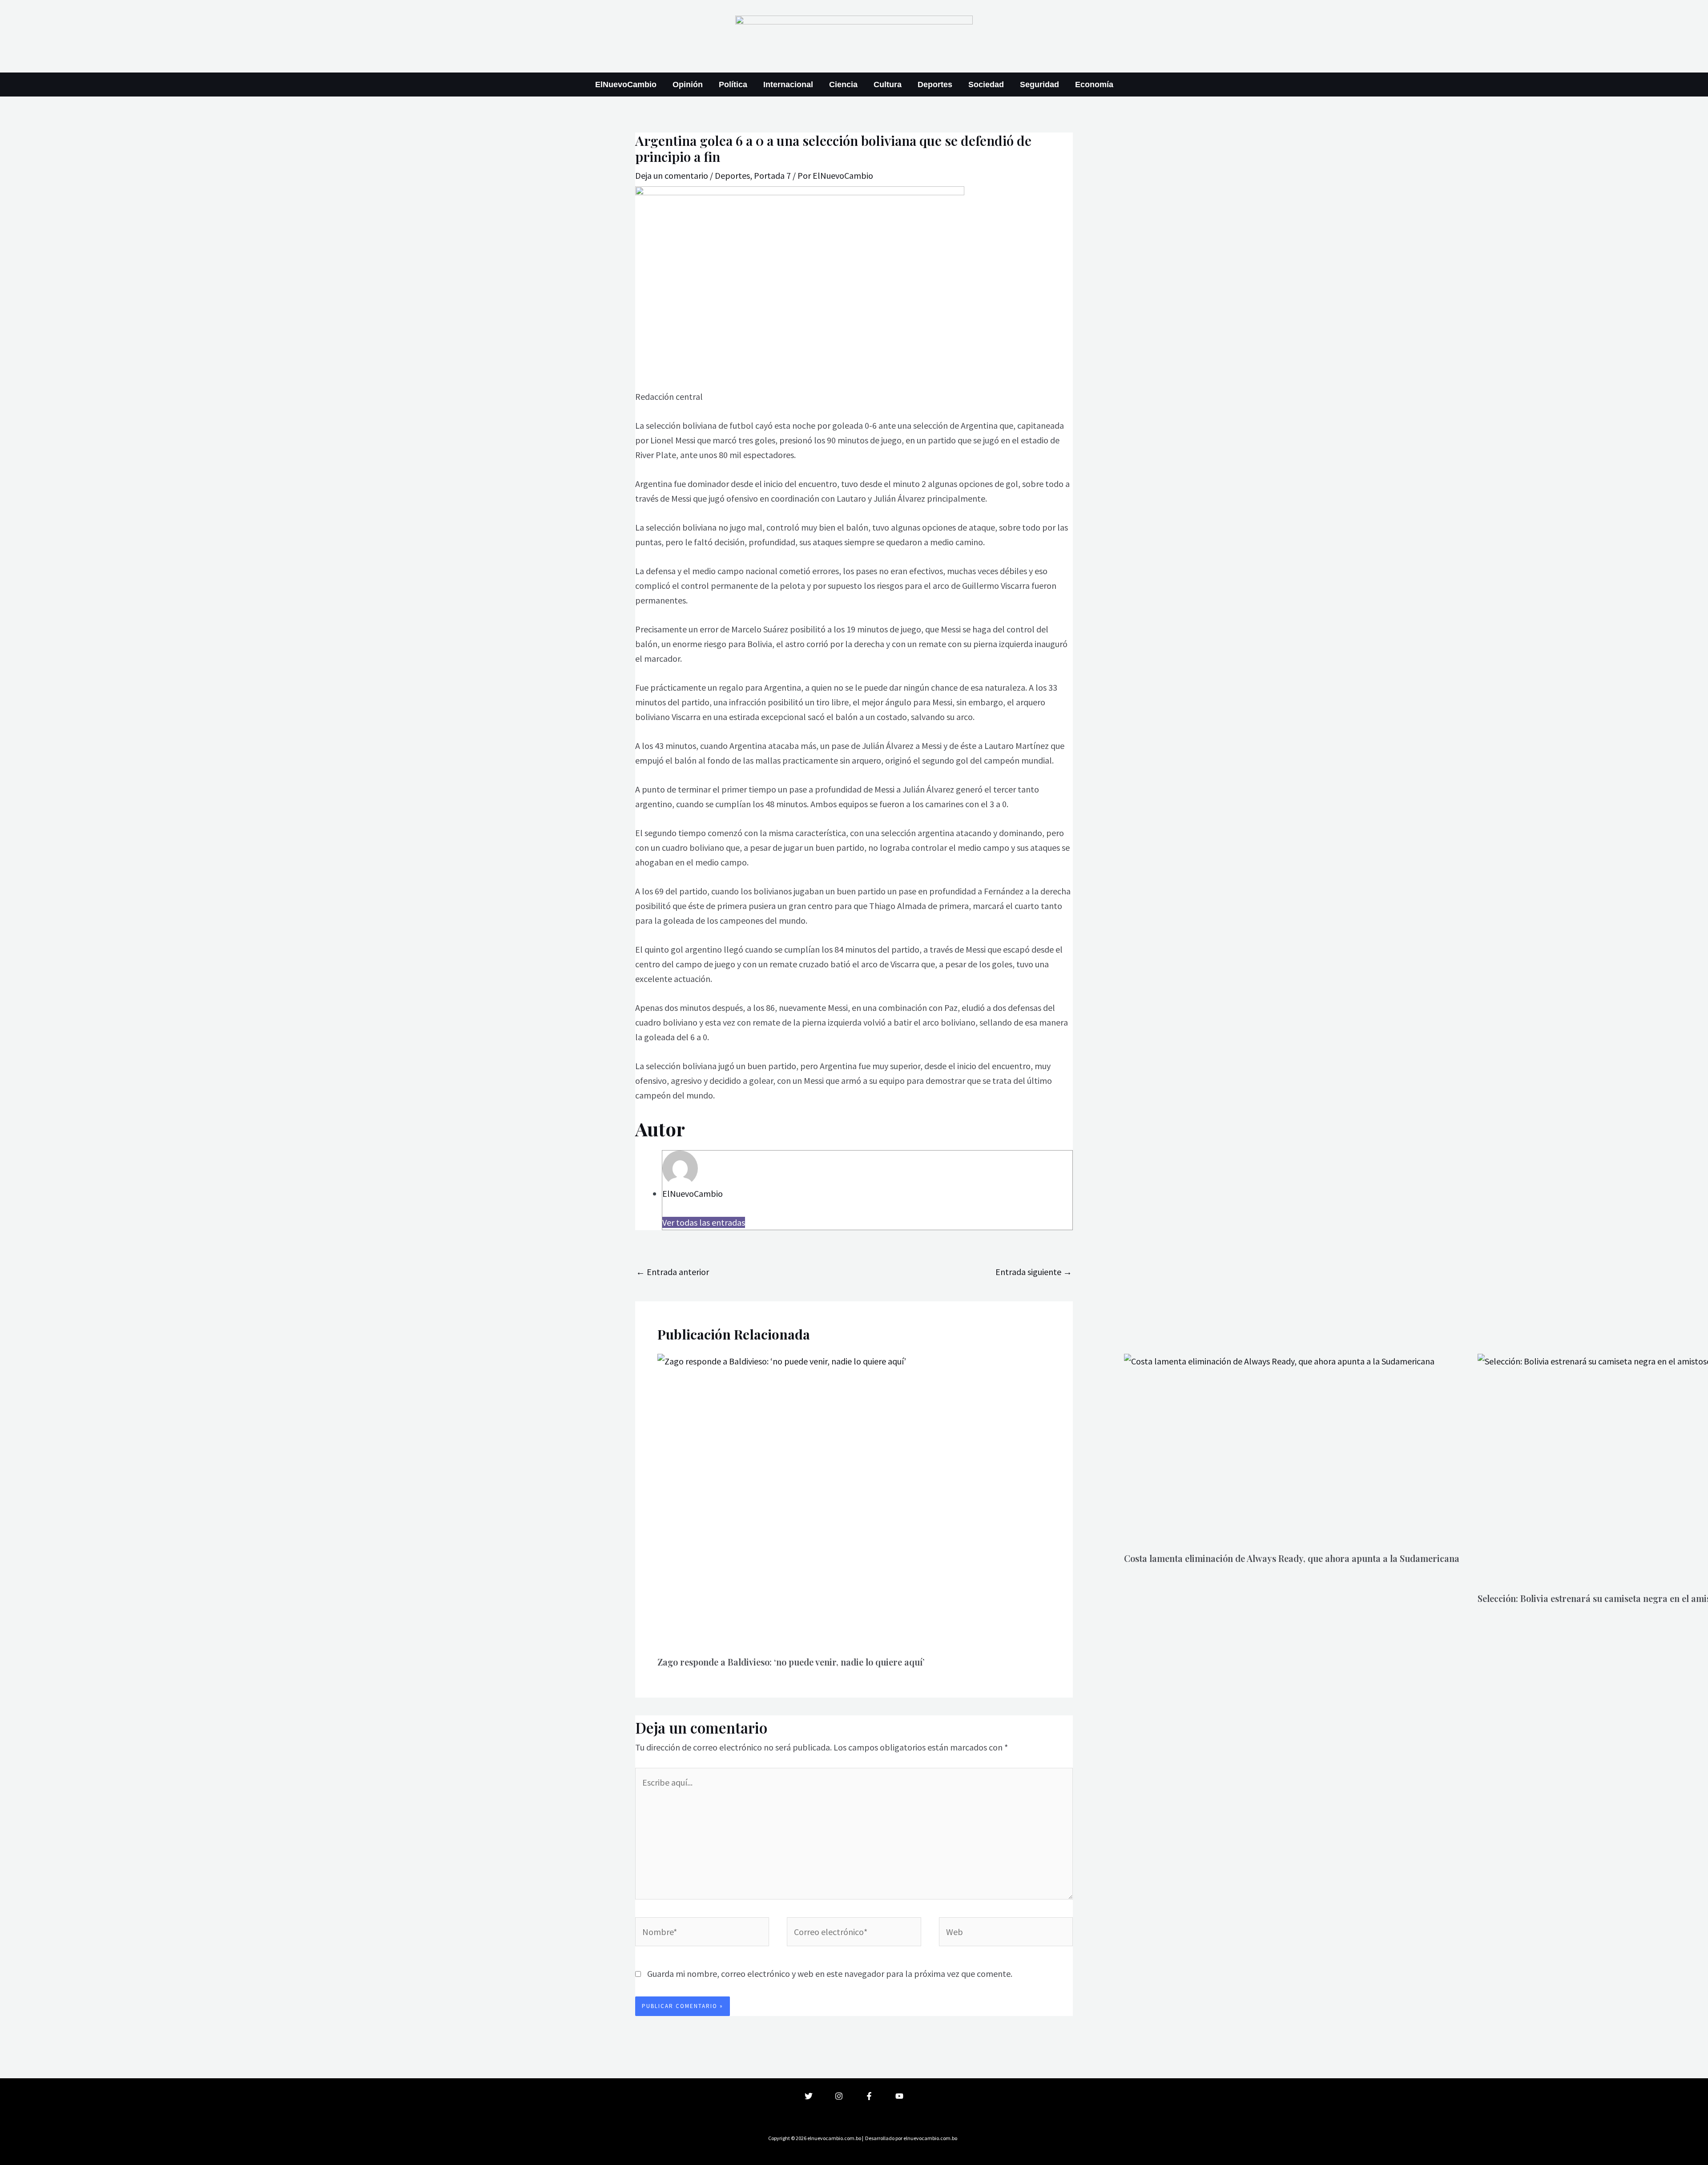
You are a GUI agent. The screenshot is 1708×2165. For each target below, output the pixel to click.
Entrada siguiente (1034, 1272)
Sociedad (986, 85)
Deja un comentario (672, 175)
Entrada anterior (673, 1272)
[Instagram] (839, 2096)
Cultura (888, 85)
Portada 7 (772, 175)
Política (733, 85)
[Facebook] (869, 2096)
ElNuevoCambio (626, 85)
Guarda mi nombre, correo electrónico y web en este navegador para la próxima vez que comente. (830, 1974)
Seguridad (1039, 85)
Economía (1094, 85)
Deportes (935, 85)
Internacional (788, 85)
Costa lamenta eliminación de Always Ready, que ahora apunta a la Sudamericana (1292, 1558)
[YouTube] (899, 2096)
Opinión (688, 85)
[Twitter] (809, 2096)
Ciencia (843, 85)
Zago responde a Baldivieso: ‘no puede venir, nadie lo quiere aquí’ (791, 1662)
